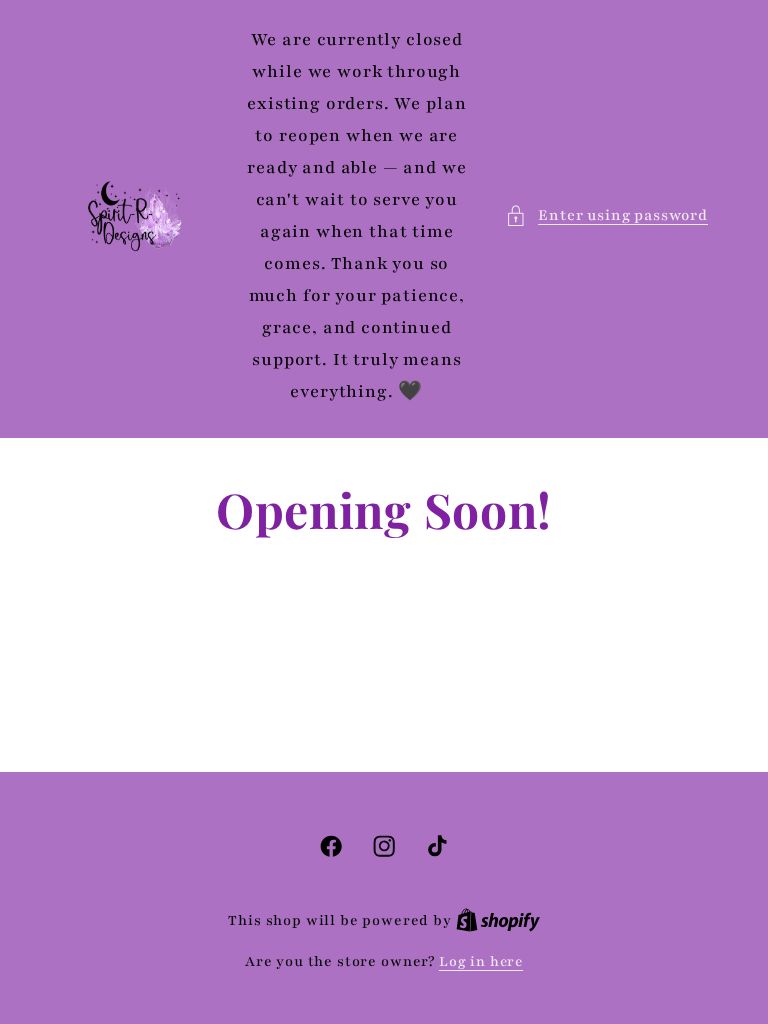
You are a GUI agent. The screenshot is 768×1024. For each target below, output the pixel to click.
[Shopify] (498, 920)
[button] (606, 216)
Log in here (481, 961)
